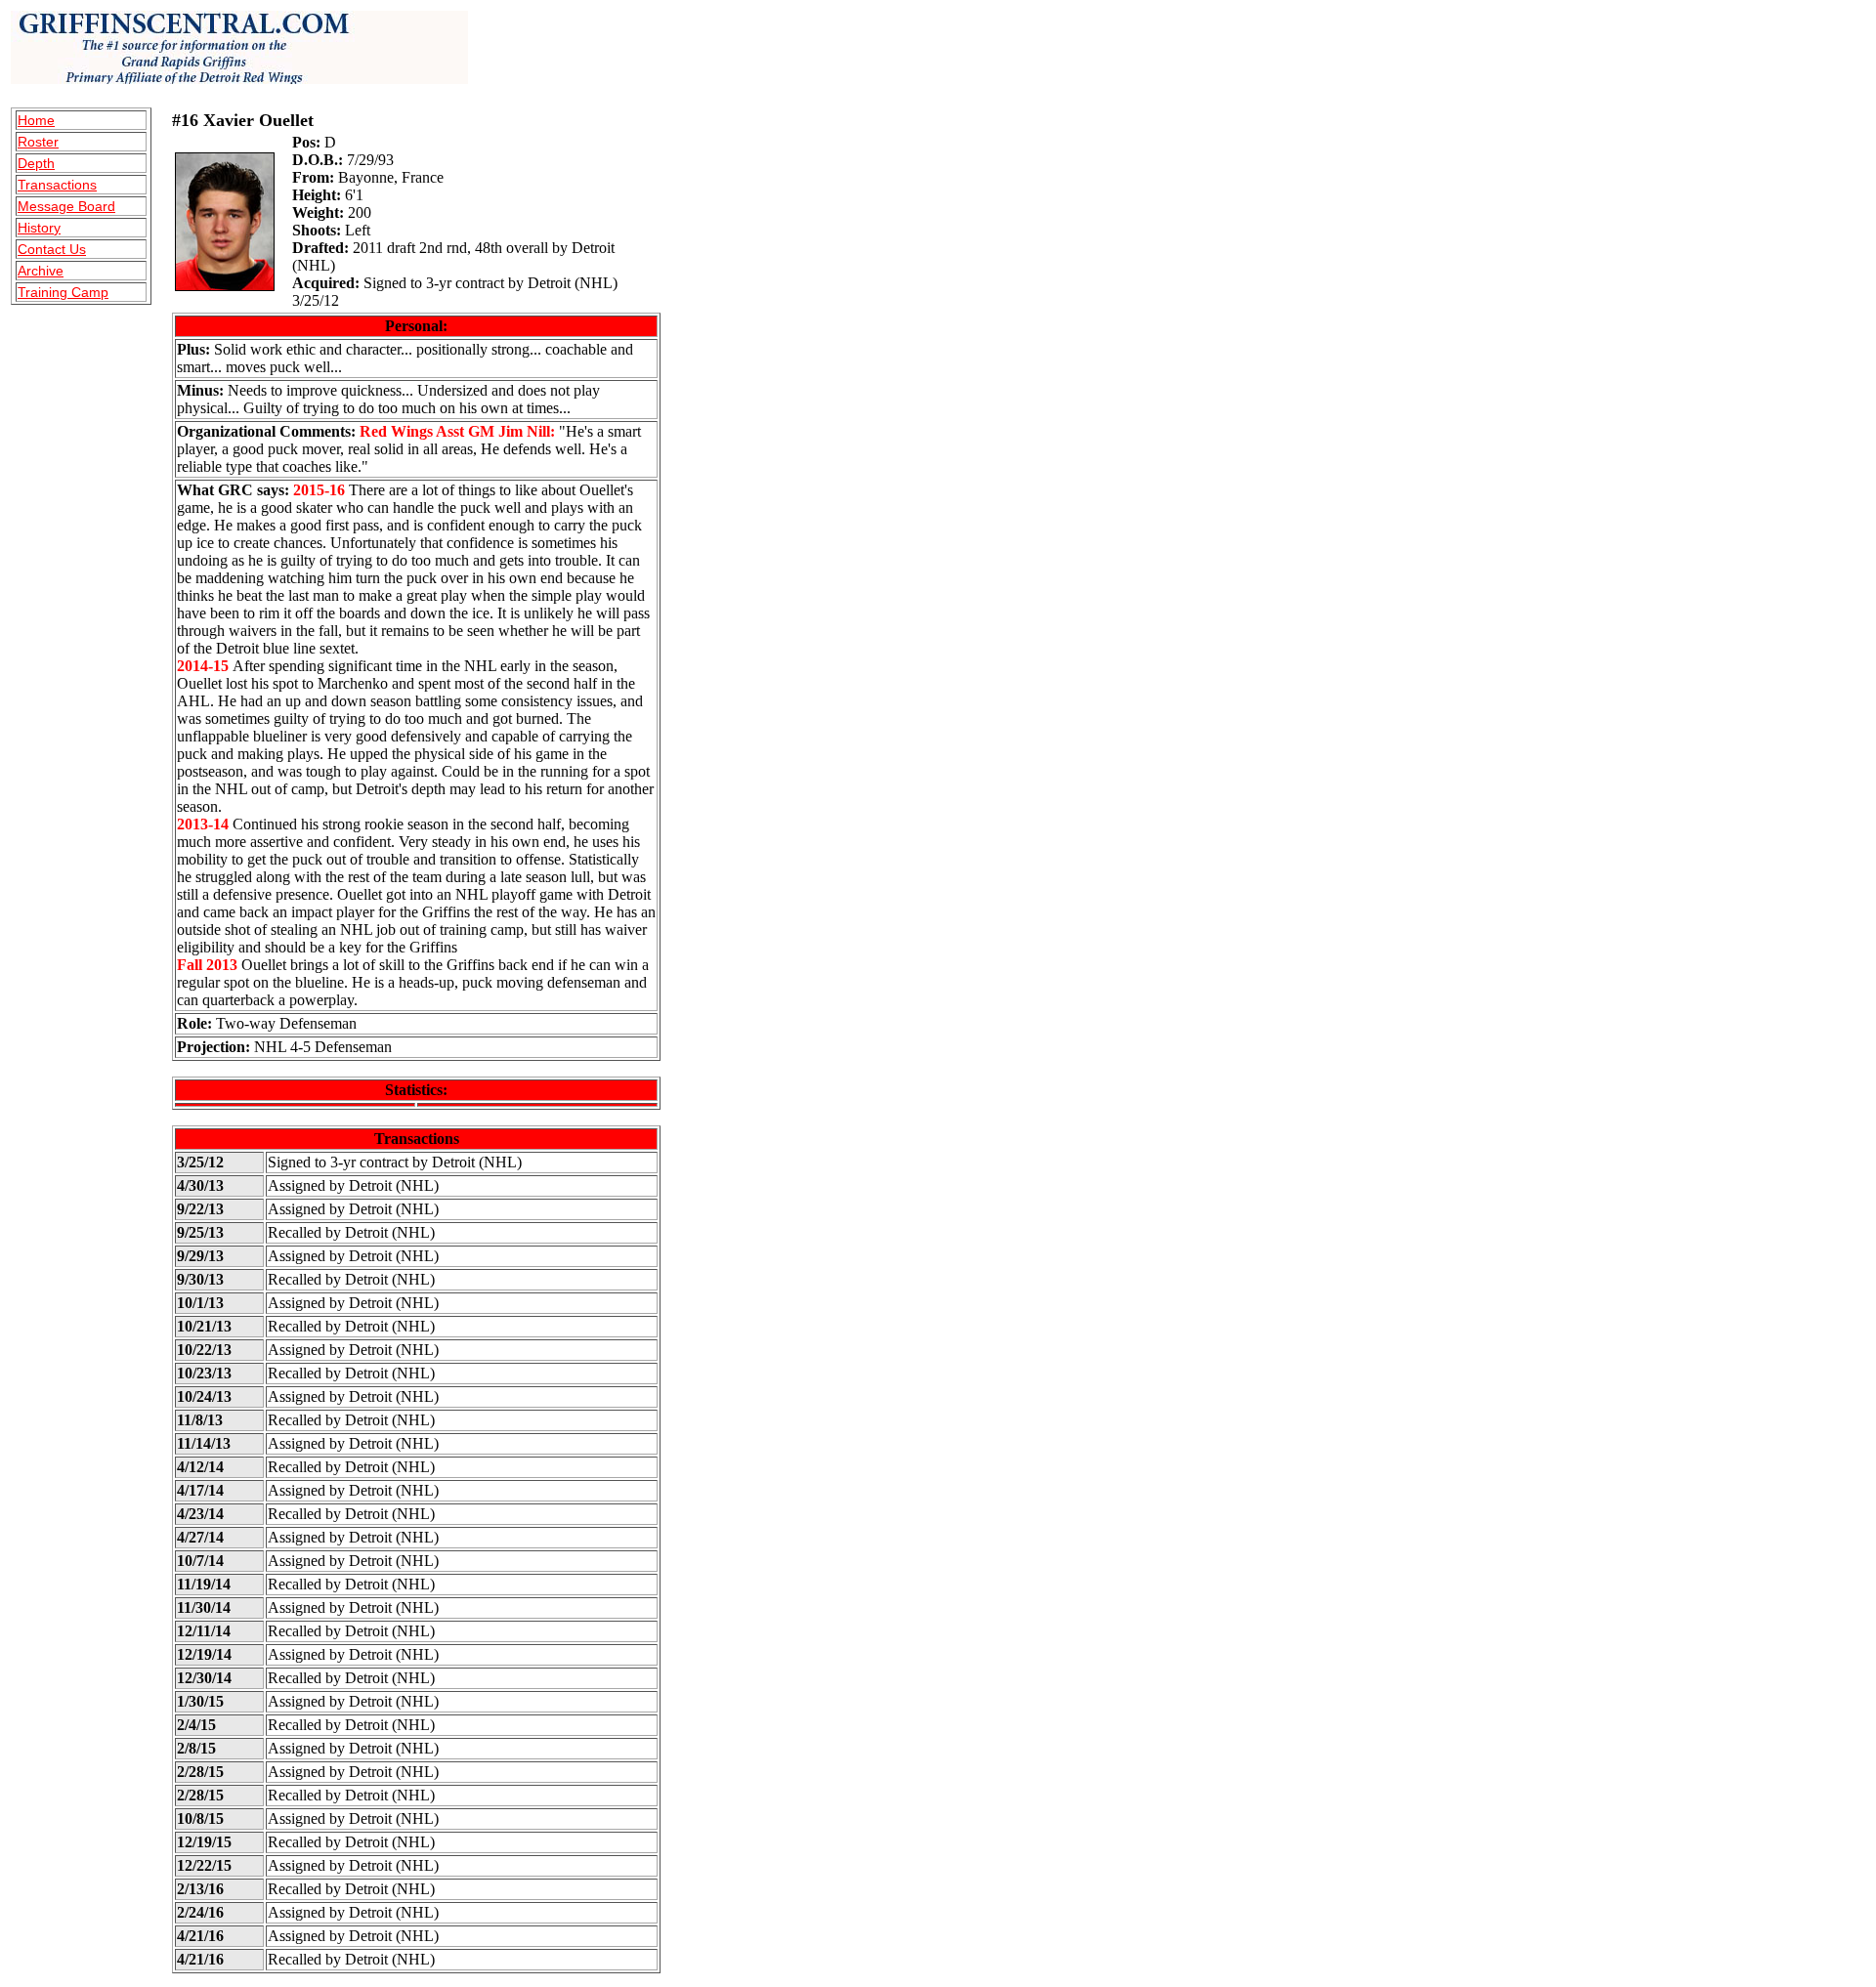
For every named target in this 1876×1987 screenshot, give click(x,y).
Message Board (66, 206)
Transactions (57, 185)
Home (36, 120)
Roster (38, 142)
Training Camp (63, 292)
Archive (41, 271)
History (39, 228)
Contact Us (52, 249)
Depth (36, 163)
